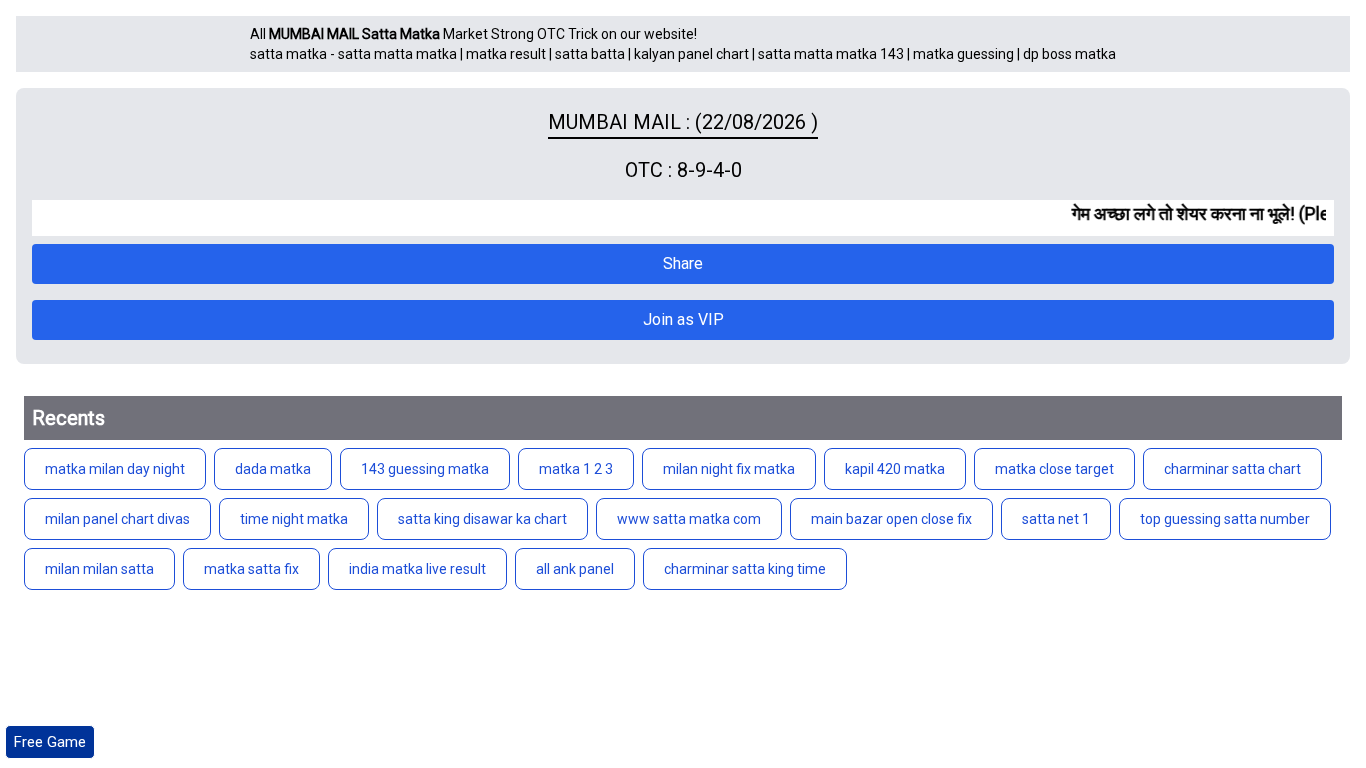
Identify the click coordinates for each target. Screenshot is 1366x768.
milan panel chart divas (117, 519)
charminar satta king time (745, 569)
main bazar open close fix (891, 519)
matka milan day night (115, 469)
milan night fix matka (729, 469)
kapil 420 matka (895, 469)
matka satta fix (251, 569)
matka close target (1054, 469)
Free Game (50, 742)
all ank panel (575, 569)
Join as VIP (683, 319)
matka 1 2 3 (576, 469)
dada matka (273, 469)
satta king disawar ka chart (482, 519)
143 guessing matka (425, 469)
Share (683, 263)
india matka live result (417, 569)
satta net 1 (1056, 519)
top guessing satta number (1225, 519)
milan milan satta (99, 569)
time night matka (294, 519)
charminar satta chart (1232, 469)
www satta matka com (689, 519)
